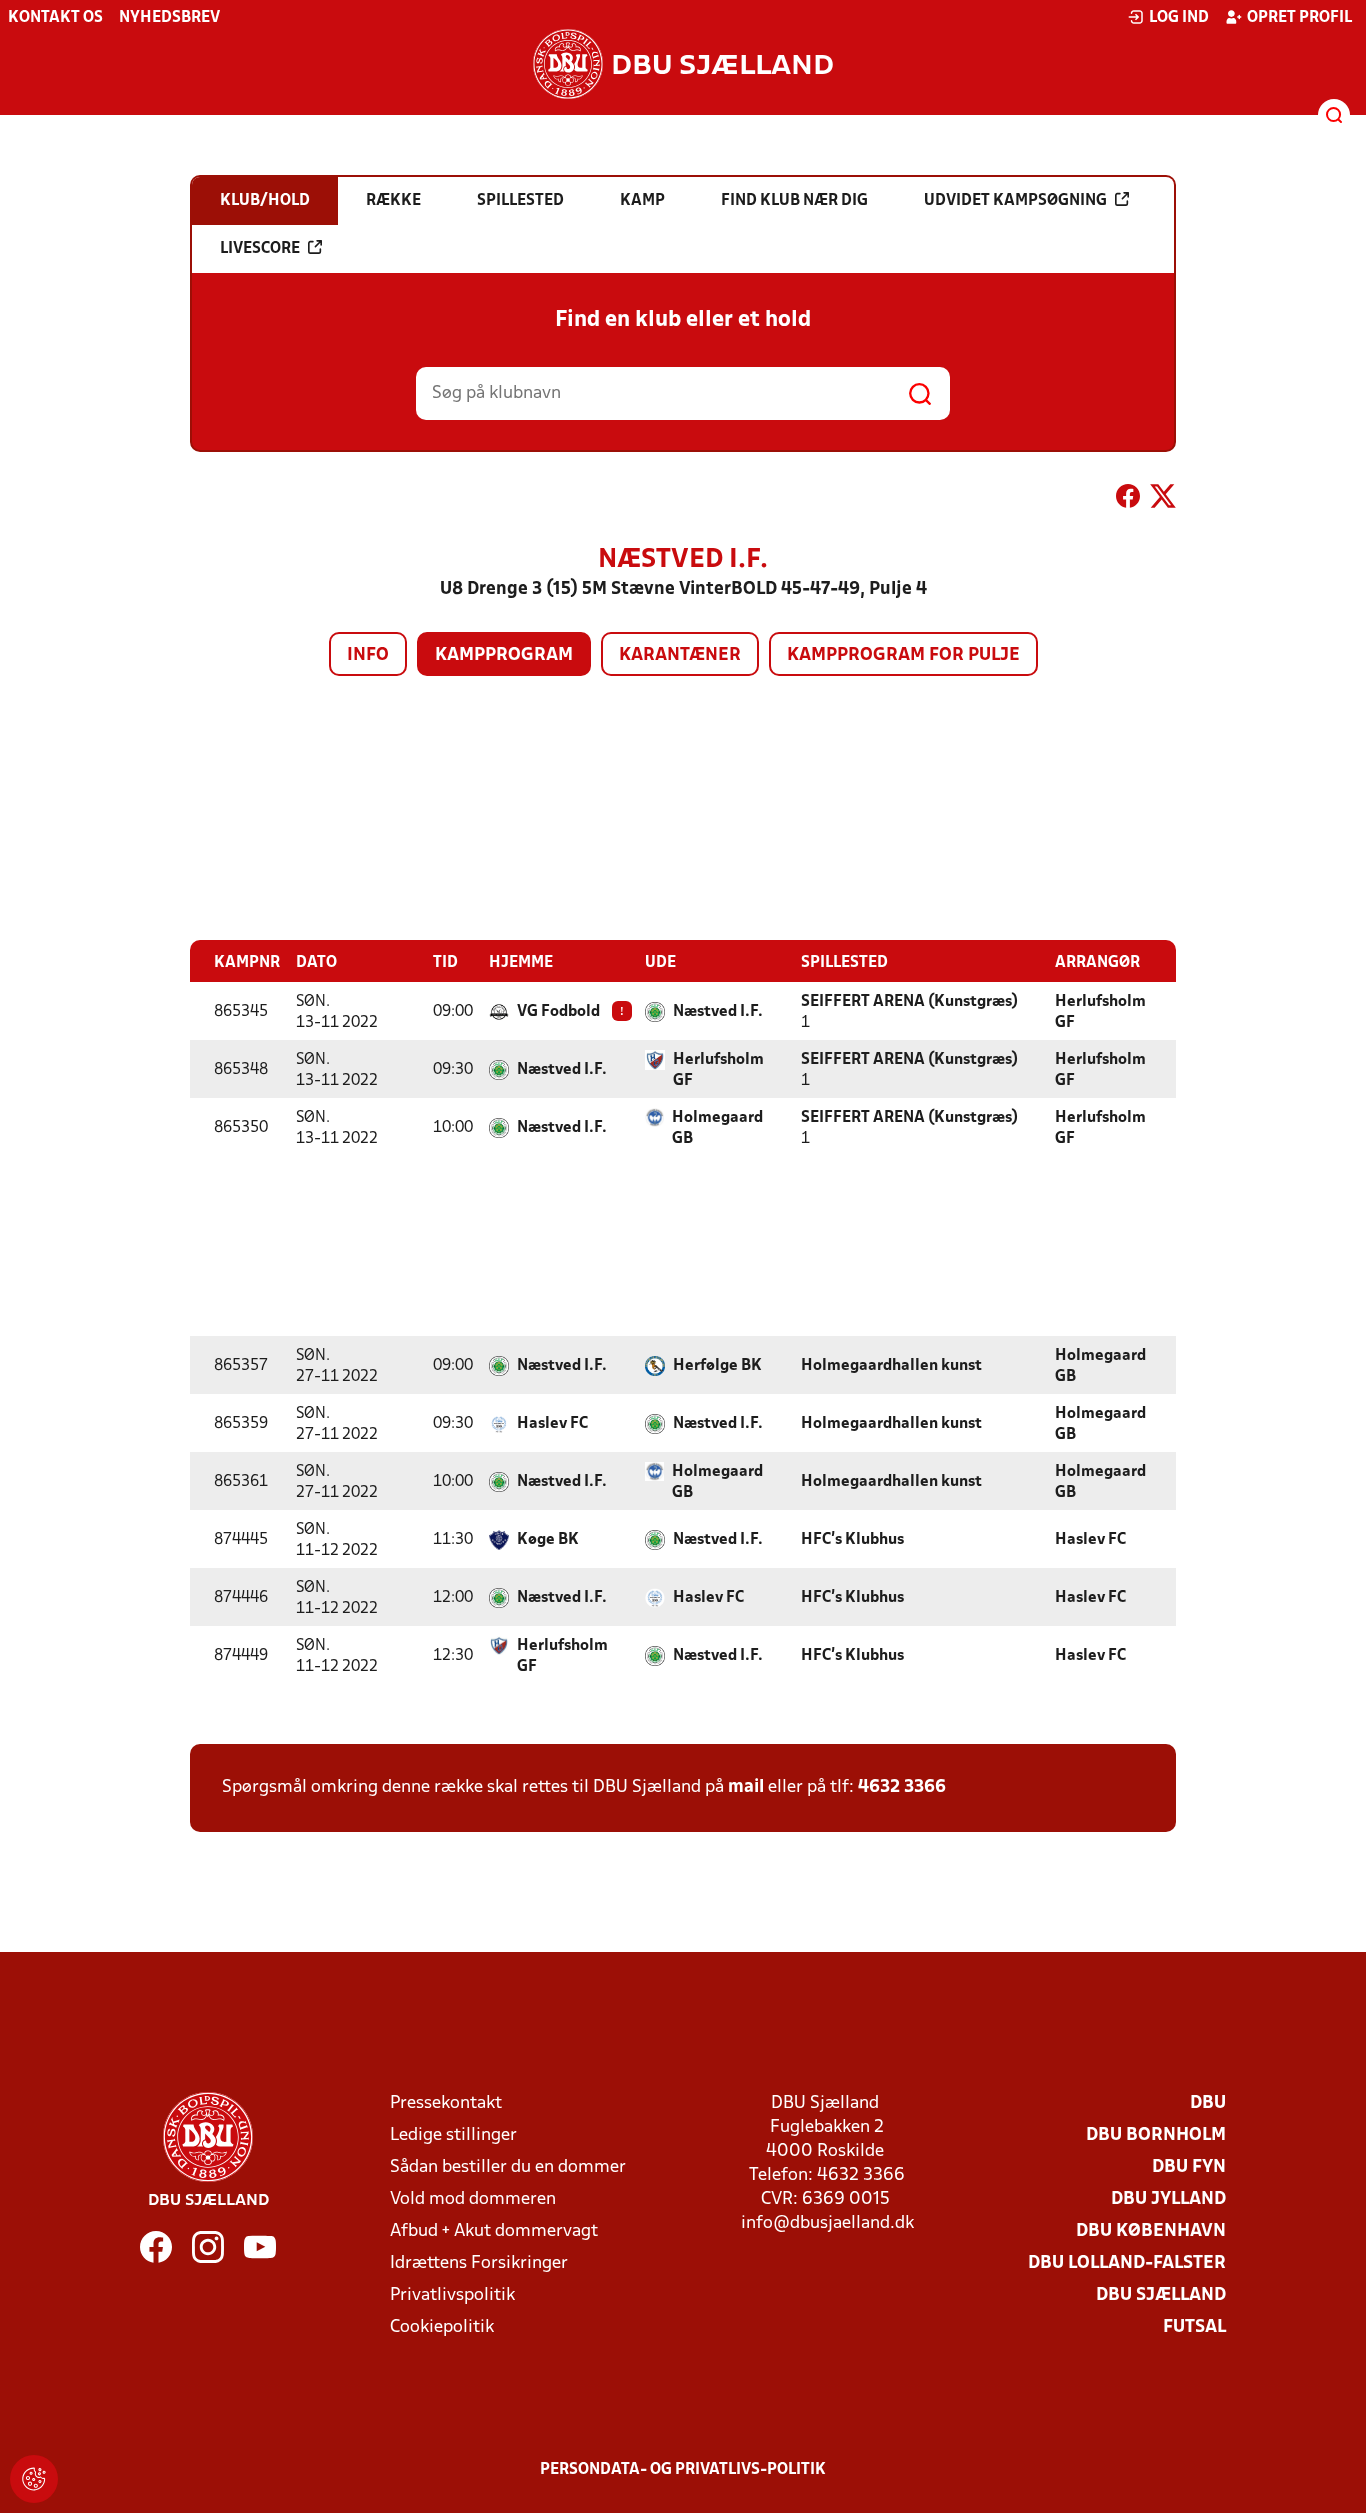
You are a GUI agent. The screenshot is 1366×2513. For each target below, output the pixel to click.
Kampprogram (504, 655)
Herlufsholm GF (1100, 1012)
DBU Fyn (1189, 2167)
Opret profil (1299, 18)
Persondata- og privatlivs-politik (683, 2470)
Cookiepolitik (442, 2327)
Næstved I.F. (718, 1012)
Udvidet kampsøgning (1015, 201)
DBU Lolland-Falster (1127, 2263)
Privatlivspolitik (452, 2295)
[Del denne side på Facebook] (1128, 500)
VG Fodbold (558, 1012)
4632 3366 (902, 1787)
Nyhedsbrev (169, 18)
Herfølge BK (717, 1366)
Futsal (1194, 2327)
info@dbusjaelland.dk (827, 2223)
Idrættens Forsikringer (479, 2263)
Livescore (260, 249)
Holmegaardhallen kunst (891, 1366)
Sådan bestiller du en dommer (508, 2167)
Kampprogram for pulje (903, 655)
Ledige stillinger (453, 2135)
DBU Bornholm (1156, 2135)
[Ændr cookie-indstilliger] (34, 2479)
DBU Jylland (1168, 2199)
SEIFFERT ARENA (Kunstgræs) (909, 1002)
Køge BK (548, 1540)
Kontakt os (55, 18)
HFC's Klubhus (852, 1540)
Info (368, 655)
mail (746, 1787)
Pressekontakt (446, 2103)
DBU (1208, 2103)
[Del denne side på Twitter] (1163, 500)
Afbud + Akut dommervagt (494, 2231)
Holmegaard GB (717, 1128)
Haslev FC (552, 1424)
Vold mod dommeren (473, 2199)
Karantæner (680, 655)
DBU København (1151, 2231)
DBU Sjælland (1161, 2295)
